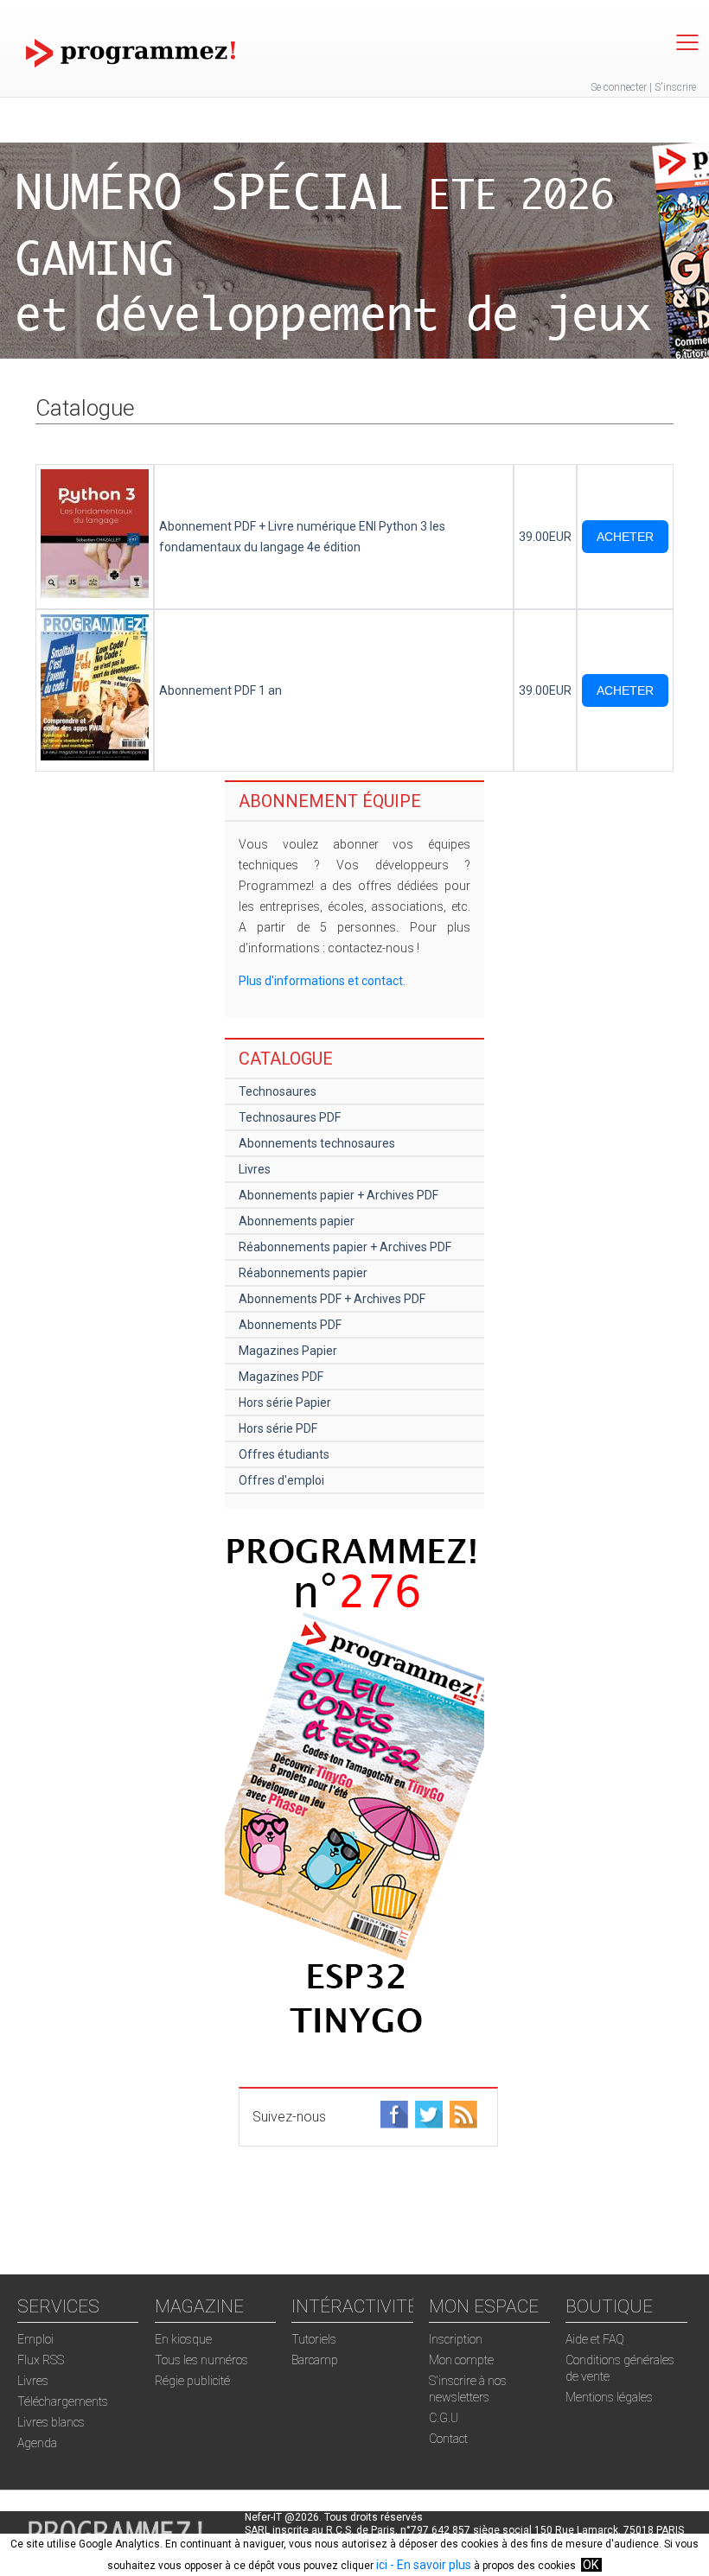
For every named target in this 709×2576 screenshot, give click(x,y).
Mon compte (461, 2360)
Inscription (456, 2339)
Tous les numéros (201, 2360)
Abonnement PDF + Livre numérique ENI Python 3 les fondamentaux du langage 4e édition (302, 537)
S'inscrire (675, 87)
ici (382, 2565)
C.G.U (444, 2418)
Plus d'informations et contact (321, 981)
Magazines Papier (288, 1351)
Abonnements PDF (290, 1325)
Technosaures (278, 1091)
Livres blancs (51, 2422)
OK (591, 2565)
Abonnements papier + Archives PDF (339, 1195)
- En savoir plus (429, 2565)
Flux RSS (41, 2360)
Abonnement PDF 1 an (220, 690)
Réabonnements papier (303, 1273)
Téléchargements (63, 2401)
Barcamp (315, 2360)
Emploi (35, 2339)
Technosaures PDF (290, 1117)
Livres (255, 1169)
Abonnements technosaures (317, 1143)
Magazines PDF (281, 1377)
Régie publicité (192, 2381)
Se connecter (619, 87)
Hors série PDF (278, 1428)
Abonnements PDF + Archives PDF (332, 1299)
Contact (448, 2439)
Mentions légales (609, 2397)
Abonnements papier (297, 1221)
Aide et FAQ (595, 2339)
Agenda (37, 2443)
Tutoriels (314, 2339)
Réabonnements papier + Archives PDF (345, 1247)
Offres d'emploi (281, 1480)
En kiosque (183, 2339)
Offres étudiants (284, 1454)
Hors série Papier (285, 1402)
